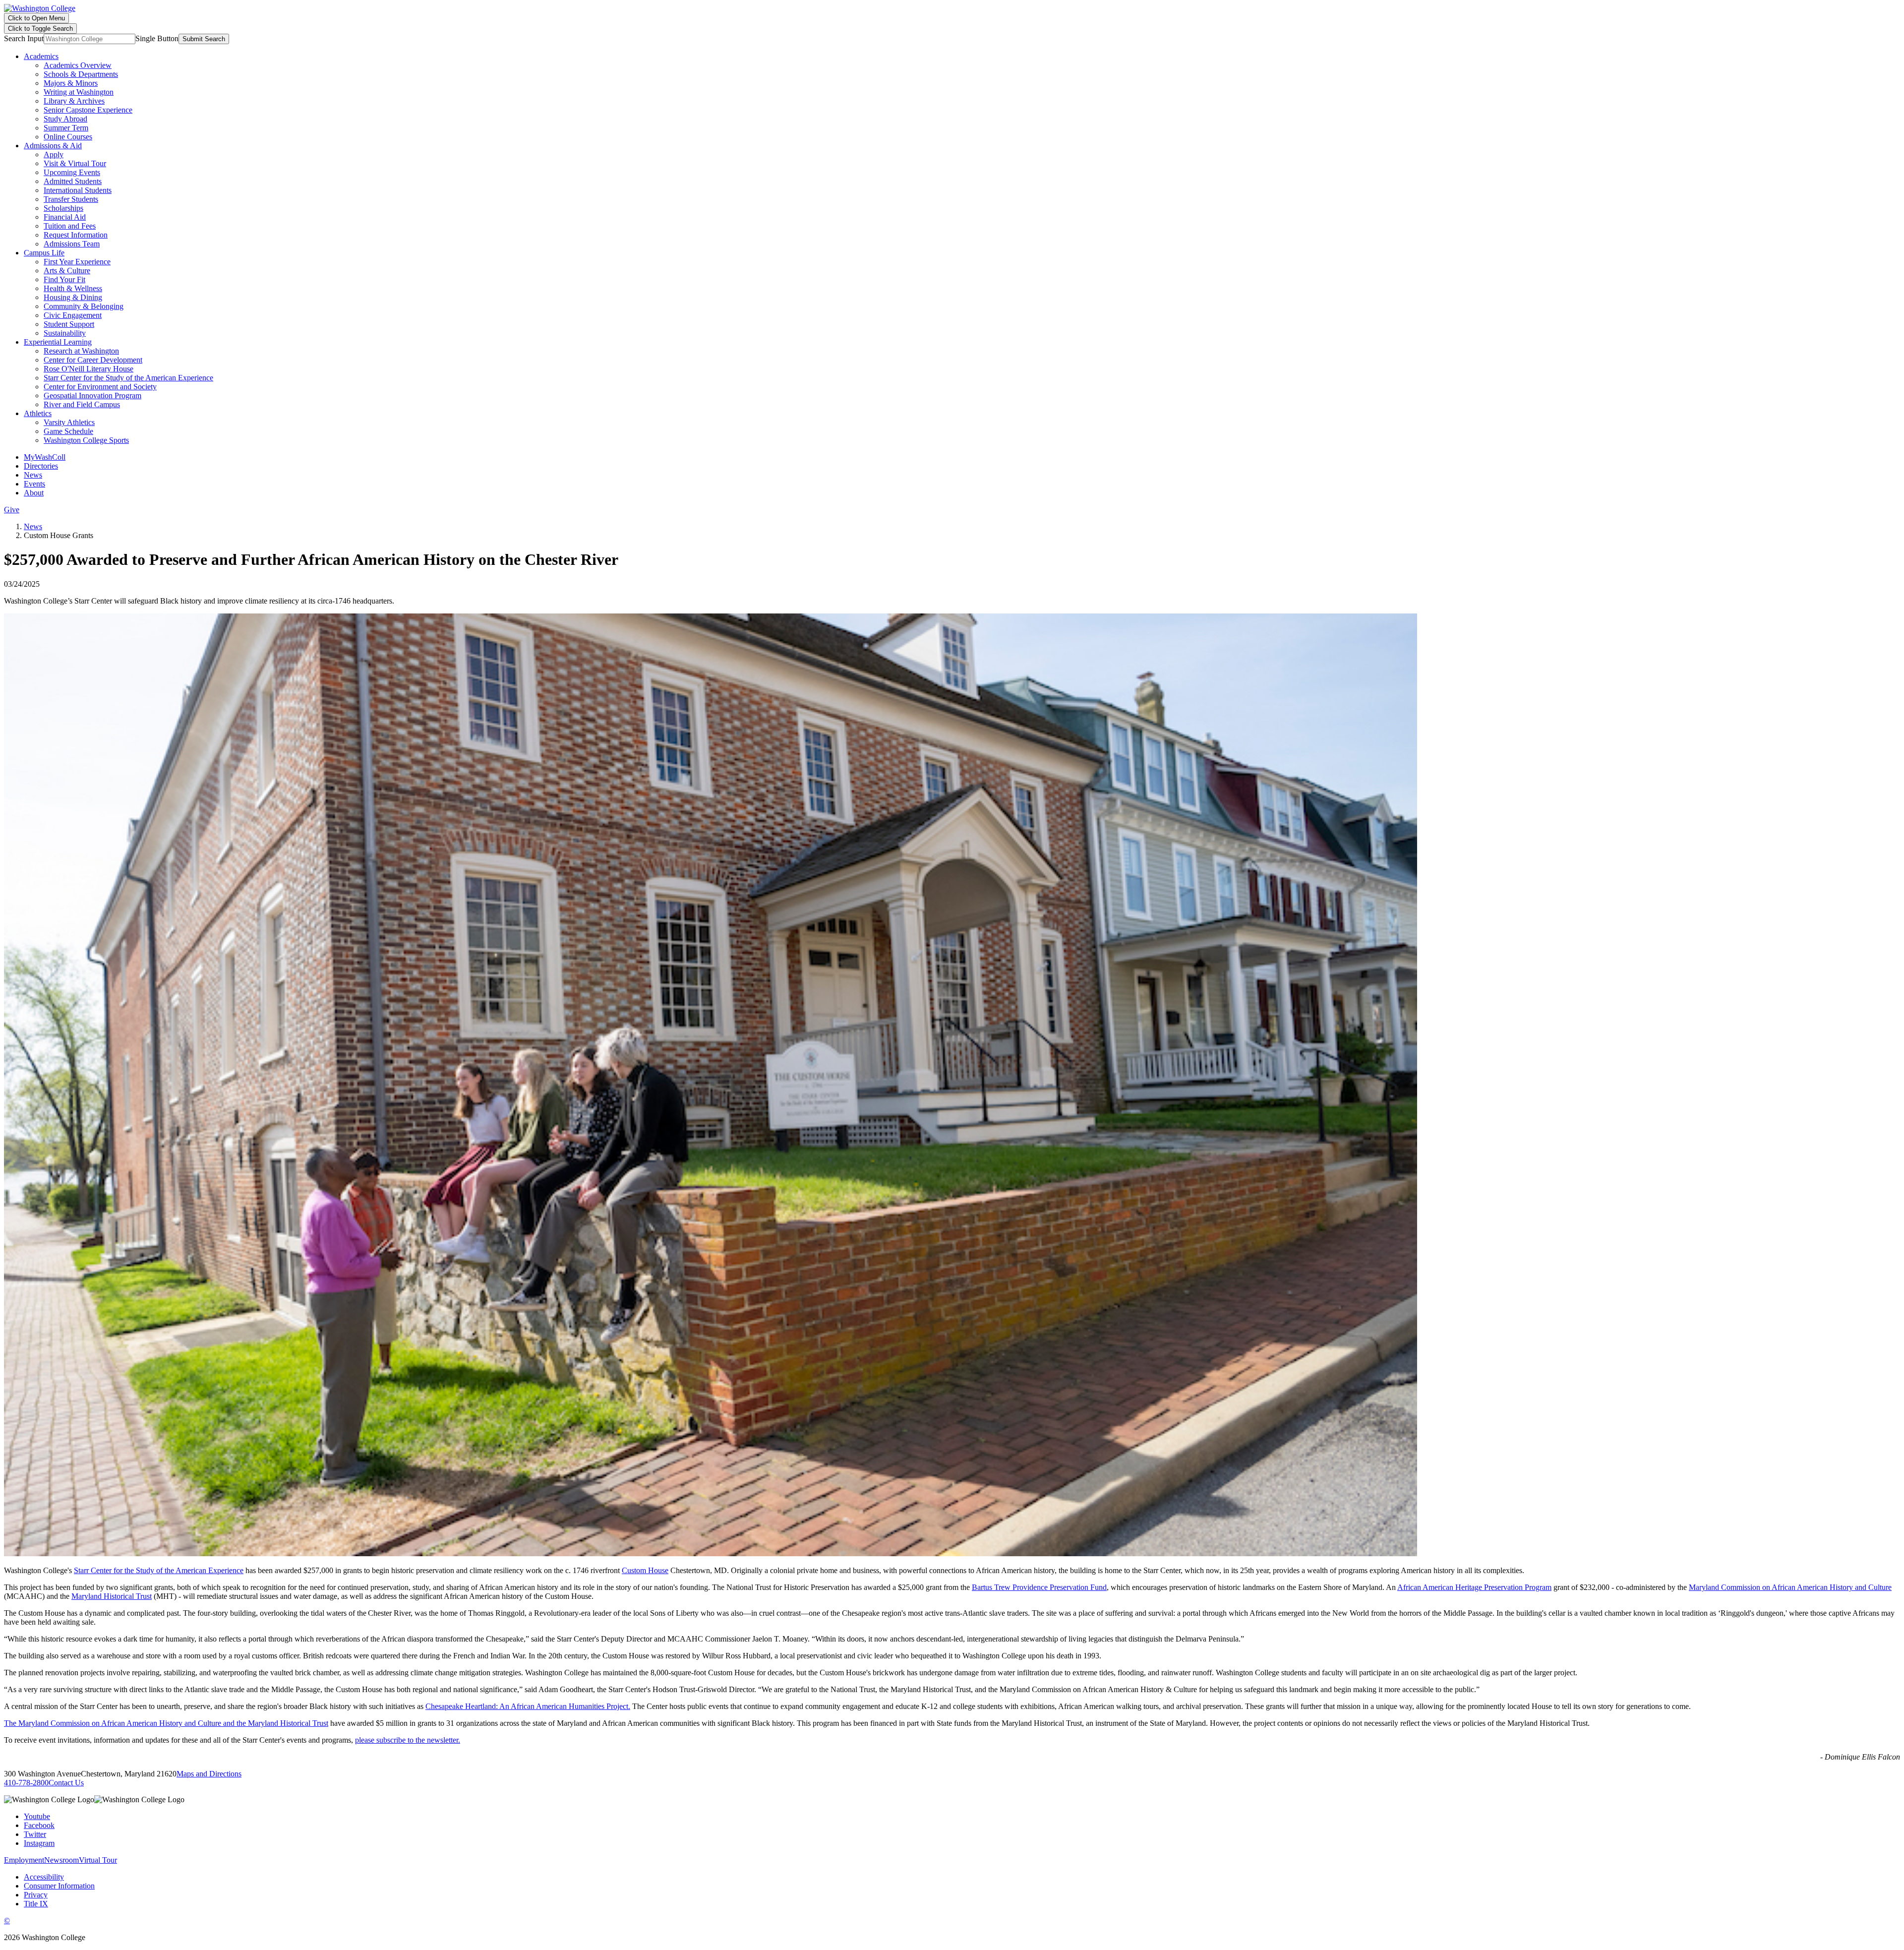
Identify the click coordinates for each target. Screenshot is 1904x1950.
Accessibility (44, 1877)
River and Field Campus (82, 404)
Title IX (36, 1904)
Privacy (36, 1895)
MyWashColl (45, 457)
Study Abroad (65, 119)
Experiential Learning (58, 342)
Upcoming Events (72, 172)
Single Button (157, 38)
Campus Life (44, 253)
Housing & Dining (73, 297)
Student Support (69, 324)
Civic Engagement (73, 315)
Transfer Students (71, 199)
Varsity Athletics (69, 422)
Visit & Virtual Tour (75, 163)
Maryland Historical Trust (112, 1596)
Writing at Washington (79, 92)
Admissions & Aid (53, 146)
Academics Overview (78, 65)
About (34, 493)
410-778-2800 (26, 1783)
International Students (78, 190)
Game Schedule (68, 431)
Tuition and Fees (70, 226)
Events (34, 484)
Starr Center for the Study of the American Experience (128, 378)
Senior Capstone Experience (88, 110)
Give (12, 510)
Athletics (38, 413)
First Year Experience (77, 262)
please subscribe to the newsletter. (408, 1740)
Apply (54, 154)
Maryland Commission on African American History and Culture (1790, 1587)
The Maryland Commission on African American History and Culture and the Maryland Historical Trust (166, 1723)
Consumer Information (59, 1886)
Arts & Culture (67, 271)
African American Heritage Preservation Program (1474, 1587)
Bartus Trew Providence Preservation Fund (1039, 1587)
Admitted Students (73, 181)
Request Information (76, 235)
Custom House (645, 1570)
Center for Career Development (93, 360)
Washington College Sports (86, 440)
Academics (41, 56)
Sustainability (65, 333)
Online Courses (68, 137)
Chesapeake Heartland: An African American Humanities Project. (528, 1706)
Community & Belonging (84, 306)
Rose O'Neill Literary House (89, 369)
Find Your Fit (64, 279)
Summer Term (66, 128)
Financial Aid (65, 217)
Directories (41, 466)
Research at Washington (81, 351)
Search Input (24, 38)
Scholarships (63, 208)
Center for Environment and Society (100, 387)
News (33, 475)
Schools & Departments (81, 74)
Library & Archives (74, 101)
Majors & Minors (71, 83)
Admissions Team (72, 244)
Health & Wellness (73, 288)
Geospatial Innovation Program (92, 396)
